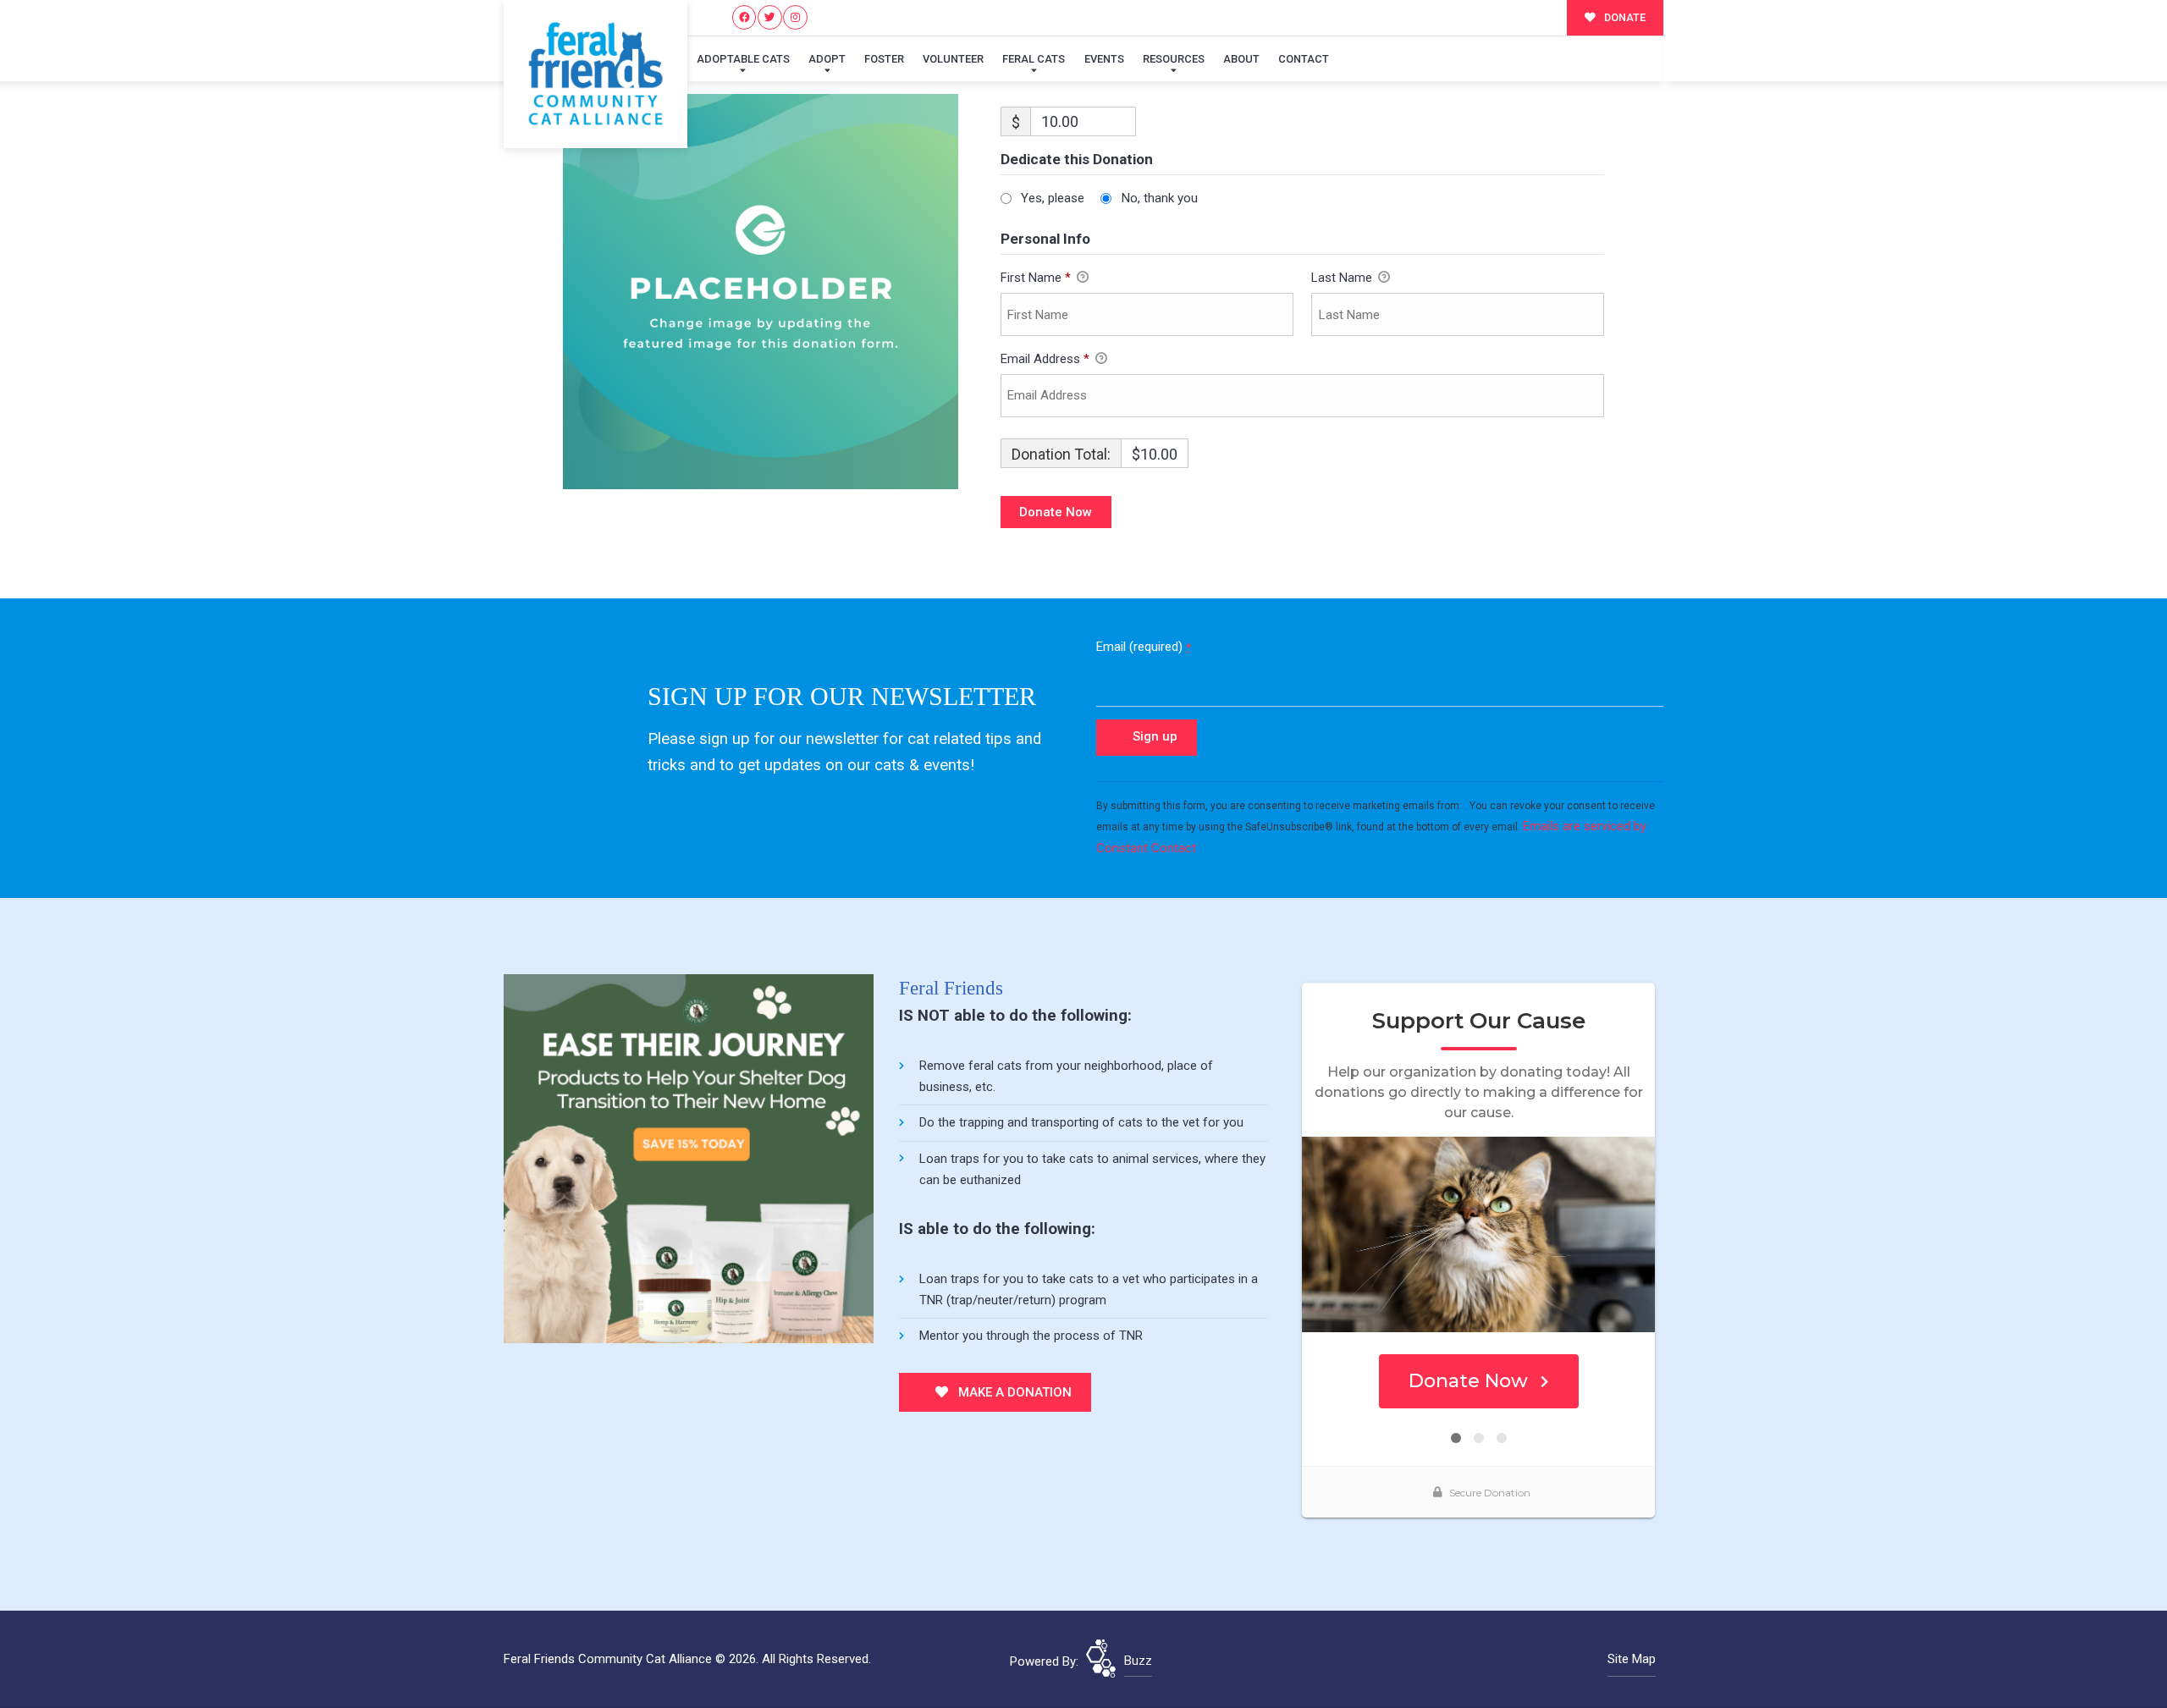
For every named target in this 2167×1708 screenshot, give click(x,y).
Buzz (1138, 1661)
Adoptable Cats (743, 59)
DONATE (1624, 17)
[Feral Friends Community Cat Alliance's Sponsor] (689, 1158)
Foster (884, 59)
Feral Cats (1034, 59)
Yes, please (1053, 198)
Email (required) (1144, 647)
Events (1104, 59)
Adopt (827, 59)
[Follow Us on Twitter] (770, 17)
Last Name (1343, 278)
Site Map (1632, 1659)
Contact (1304, 59)
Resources (1174, 59)
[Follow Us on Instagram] (795, 17)
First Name (1036, 278)
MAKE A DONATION (1013, 1392)
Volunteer (953, 59)
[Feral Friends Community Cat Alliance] (596, 74)
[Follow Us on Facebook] (744, 17)
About (1241, 59)
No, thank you (1160, 198)
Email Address (1045, 359)
